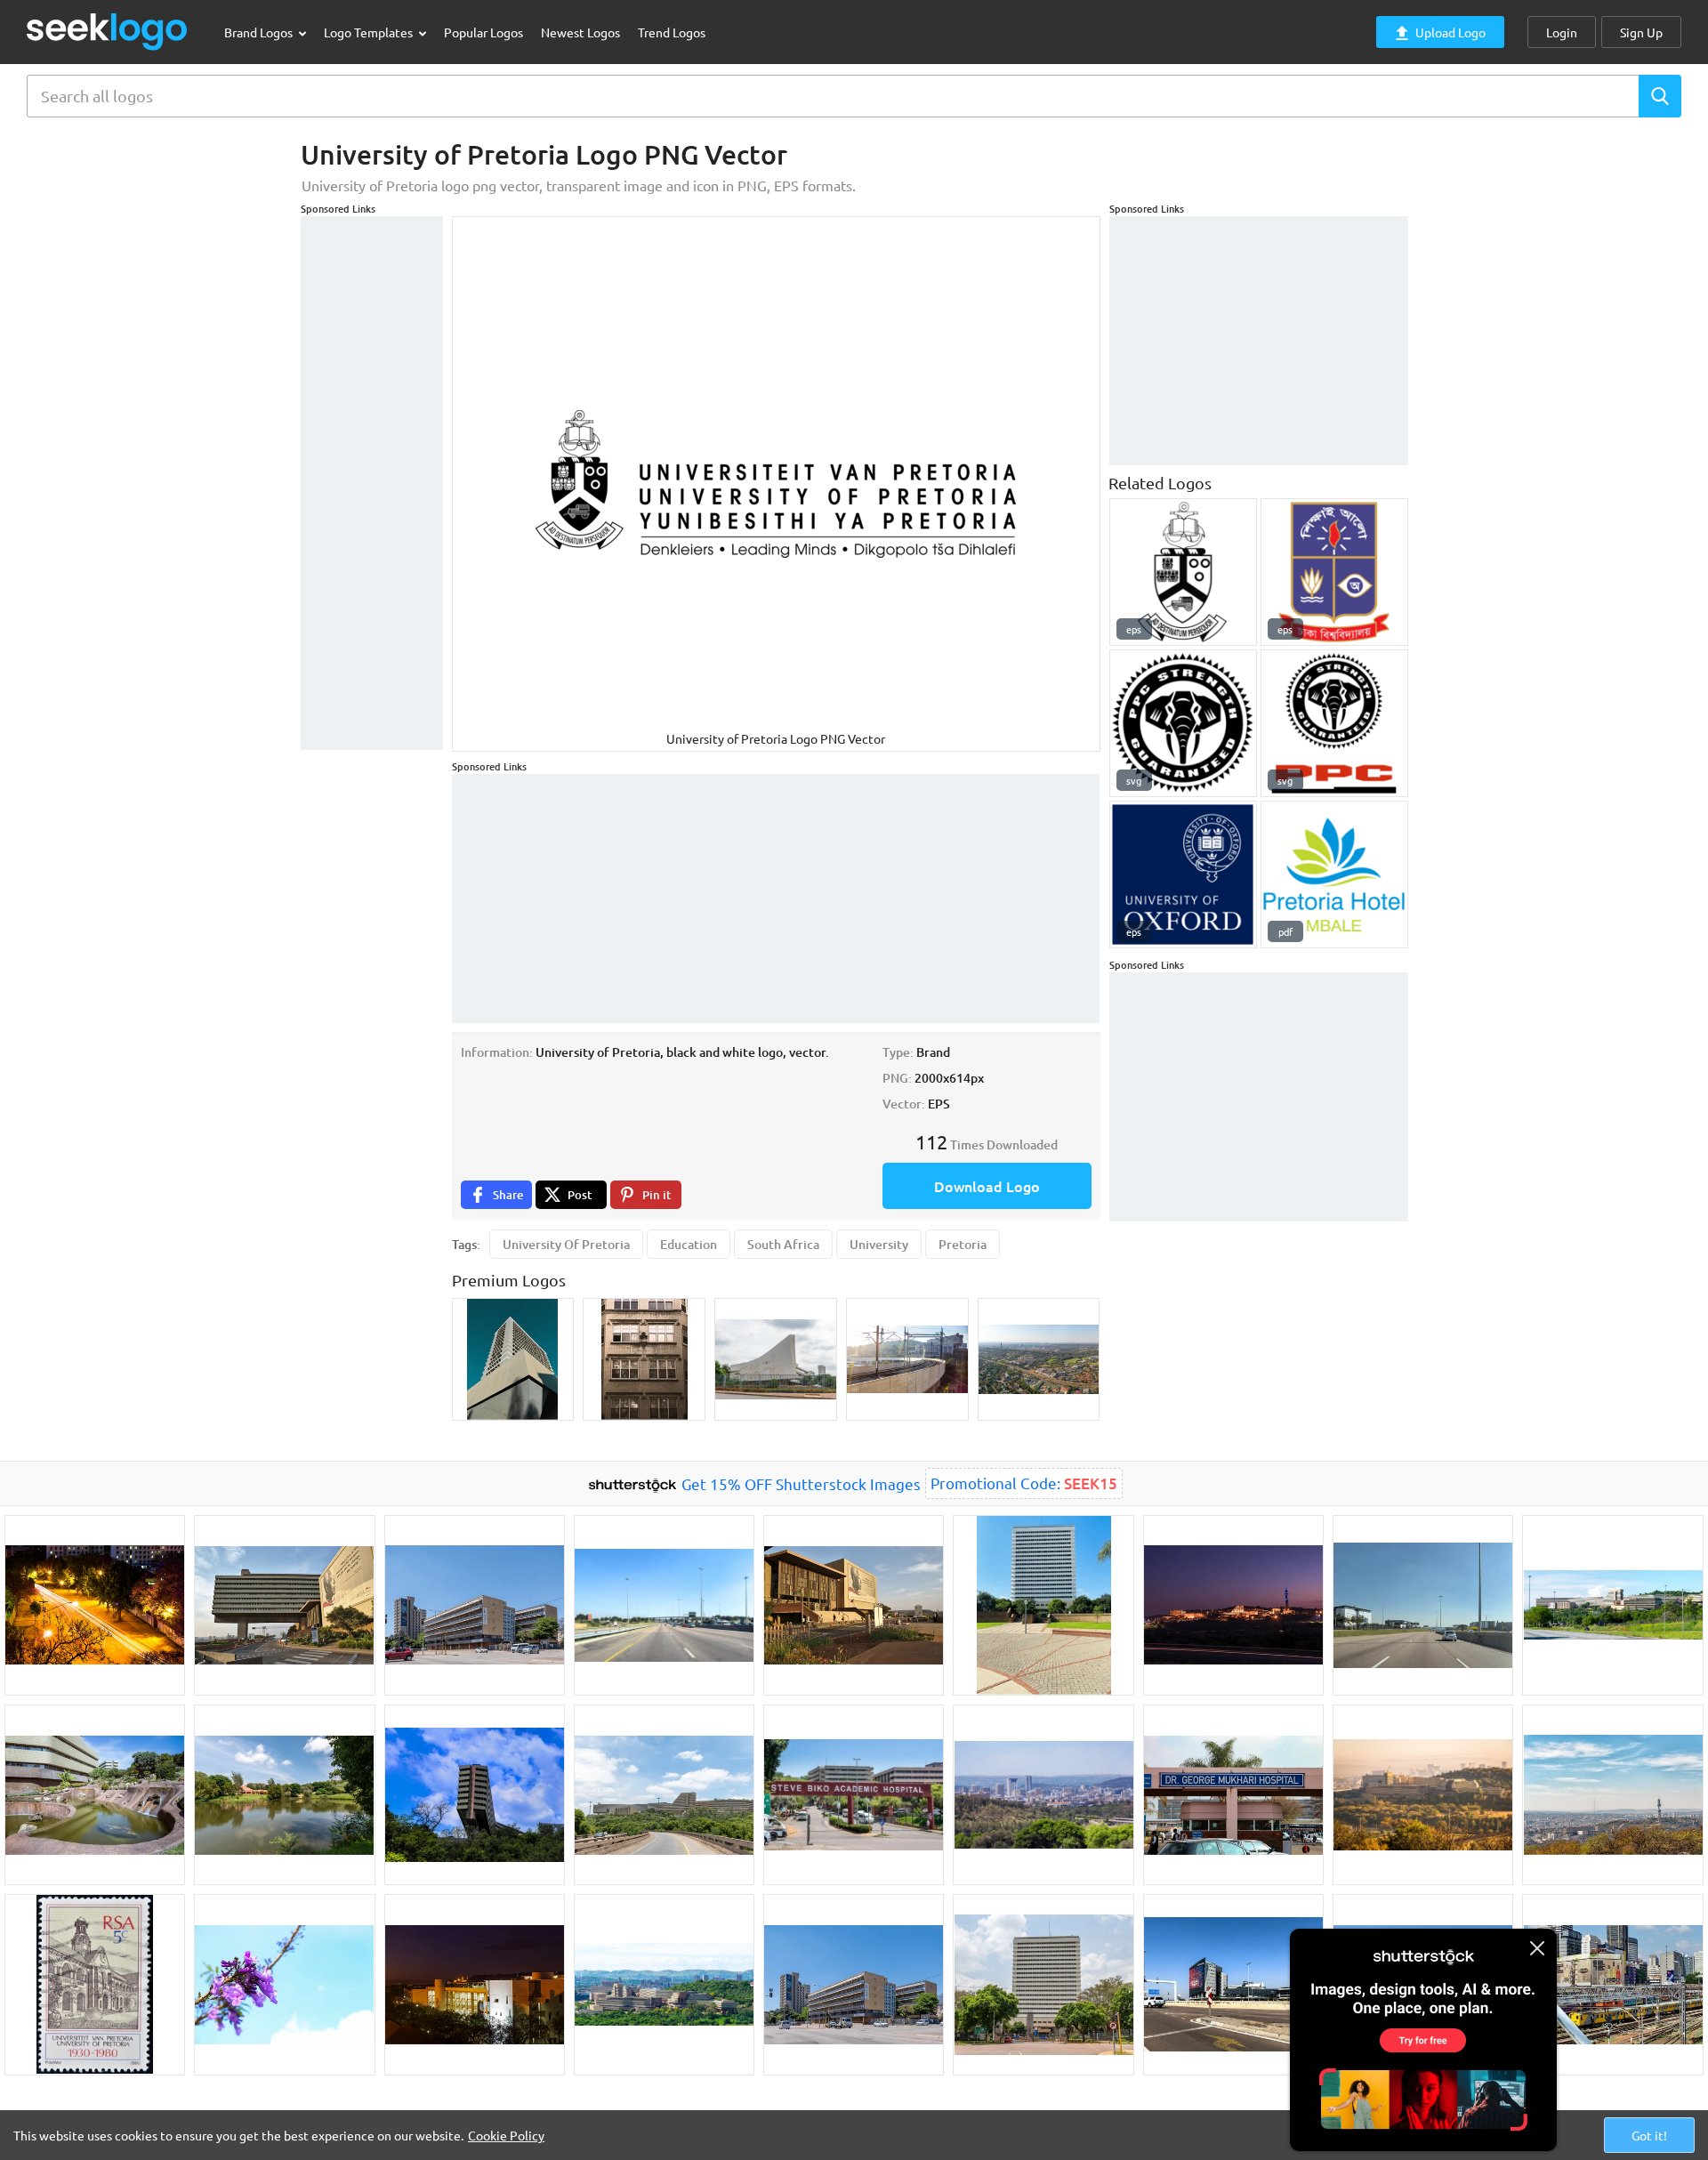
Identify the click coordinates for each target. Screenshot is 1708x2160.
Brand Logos (260, 32)
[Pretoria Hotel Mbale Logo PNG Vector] (1334, 874)
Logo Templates (370, 32)
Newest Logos (580, 32)
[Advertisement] (372, 483)
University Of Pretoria (566, 1244)
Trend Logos (672, 32)
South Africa (783, 1244)
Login (1562, 32)
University (879, 1244)
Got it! (1649, 2135)
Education (689, 1244)
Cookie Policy (506, 2135)
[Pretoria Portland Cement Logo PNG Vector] (1183, 723)
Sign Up (1641, 32)
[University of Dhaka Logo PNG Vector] (1334, 572)
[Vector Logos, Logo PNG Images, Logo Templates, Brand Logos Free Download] (108, 32)
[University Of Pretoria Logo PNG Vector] (1183, 572)
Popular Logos (483, 32)
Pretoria (963, 1244)
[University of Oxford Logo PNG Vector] (1183, 874)
